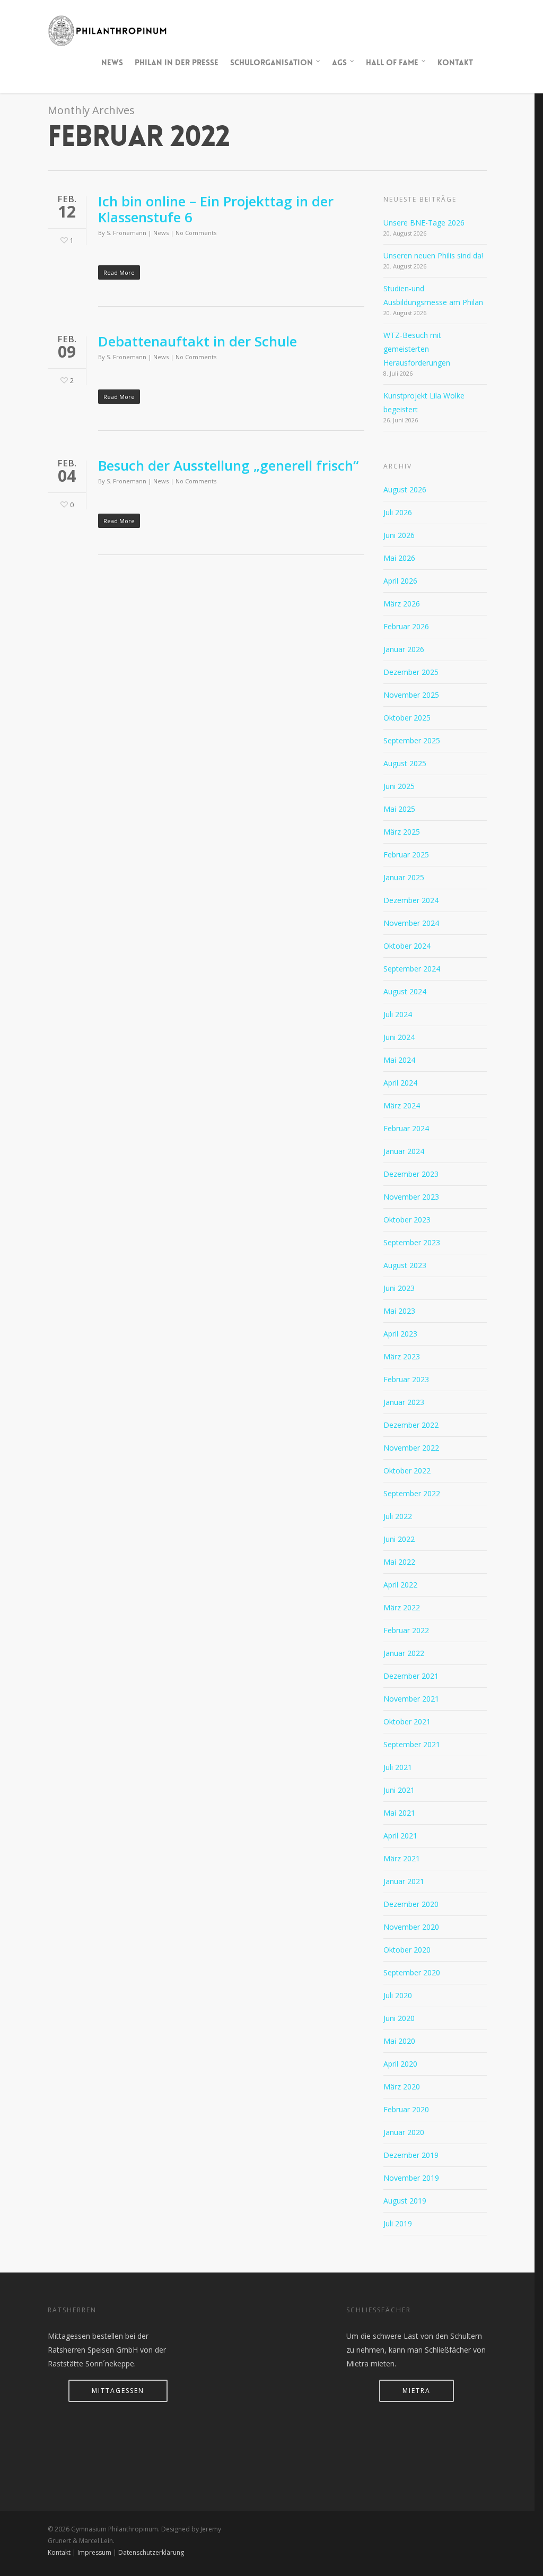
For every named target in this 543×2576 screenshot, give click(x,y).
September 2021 (412, 1744)
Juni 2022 (399, 1539)
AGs (339, 63)
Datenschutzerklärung (151, 2552)
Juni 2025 (399, 786)
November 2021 (411, 1699)
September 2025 (412, 740)
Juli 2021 (398, 1767)
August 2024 (405, 991)
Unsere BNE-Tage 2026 (424, 223)
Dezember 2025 (411, 672)
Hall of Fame (392, 63)
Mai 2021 (399, 1813)
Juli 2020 (398, 1995)
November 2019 (411, 2178)
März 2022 (402, 1607)
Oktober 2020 (407, 1950)
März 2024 (402, 1105)
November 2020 (411, 1927)
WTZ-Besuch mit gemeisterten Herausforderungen (417, 349)
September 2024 (412, 969)
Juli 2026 (398, 512)
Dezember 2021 (411, 1676)
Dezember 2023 (411, 1174)
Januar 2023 (404, 1402)
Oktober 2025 (407, 718)
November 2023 (411, 1197)
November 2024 (411, 923)
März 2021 (402, 1858)
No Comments (196, 233)
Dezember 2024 (411, 900)
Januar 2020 (404, 2132)
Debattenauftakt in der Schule (198, 341)
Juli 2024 (398, 1014)
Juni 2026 (399, 535)
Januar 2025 (404, 877)
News (112, 63)
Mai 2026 (399, 558)
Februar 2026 (406, 626)
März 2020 (402, 2087)
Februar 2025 (406, 855)
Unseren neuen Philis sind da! (433, 255)
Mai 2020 (399, 2041)
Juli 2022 (398, 1516)
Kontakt (455, 63)
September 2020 (412, 1972)
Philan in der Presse (177, 63)
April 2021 (400, 1836)
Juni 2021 (399, 1790)
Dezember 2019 (411, 2155)
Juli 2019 (398, 2223)
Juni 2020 (399, 2018)
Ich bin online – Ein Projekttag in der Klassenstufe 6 (216, 209)
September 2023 (412, 1242)
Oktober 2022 (407, 1471)
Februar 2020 (406, 2109)
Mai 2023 (399, 1311)
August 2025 (405, 763)
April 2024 (400, 1083)
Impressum (94, 2552)
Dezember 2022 (411, 1425)
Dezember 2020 (411, 1904)
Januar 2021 (404, 1881)
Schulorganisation (271, 63)
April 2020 (400, 2064)
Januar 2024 (404, 1151)
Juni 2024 (399, 1037)
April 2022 (400, 1585)
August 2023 (405, 1265)
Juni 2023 (399, 1288)
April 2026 (400, 581)
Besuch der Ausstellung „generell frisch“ (228, 465)
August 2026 (405, 489)
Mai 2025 (399, 809)
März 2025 (402, 832)
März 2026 (402, 604)
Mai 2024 (399, 1060)
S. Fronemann (126, 233)
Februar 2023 (406, 1379)
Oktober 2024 (407, 946)
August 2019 (405, 2201)
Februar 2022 (406, 1630)
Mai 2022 (399, 1562)
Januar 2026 (404, 649)
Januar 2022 (404, 1653)
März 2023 (402, 1356)
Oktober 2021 (407, 1721)
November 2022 (411, 1448)
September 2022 (412, 1493)
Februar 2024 (406, 1128)
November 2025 (411, 695)
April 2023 (400, 1334)
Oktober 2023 (407, 1220)
